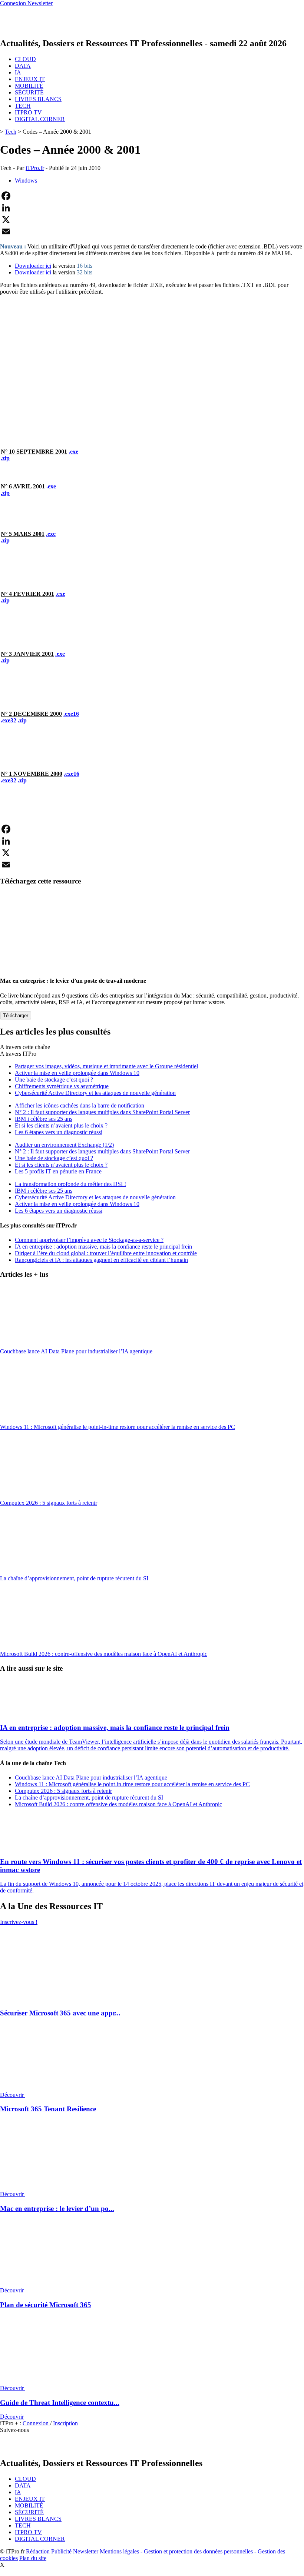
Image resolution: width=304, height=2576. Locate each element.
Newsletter (86, 2551)
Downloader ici (33, 266)
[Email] (152, 231)
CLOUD (25, 59)
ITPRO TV (28, 112)
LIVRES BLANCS (38, 99)
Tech (11, 132)
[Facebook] (152, 196)
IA (18, 72)
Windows (26, 181)
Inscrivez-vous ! (19, 1922)
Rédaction (38, 2551)
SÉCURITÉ (29, 92)
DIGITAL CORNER (40, 119)
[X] (152, 220)
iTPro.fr (35, 168)
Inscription (65, 2423)
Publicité (61, 2551)
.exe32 (9, 720)
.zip (5, 458)
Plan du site (33, 2558)
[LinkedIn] (152, 208)
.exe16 (71, 714)
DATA (23, 66)
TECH (23, 106)
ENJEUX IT (30, 79)
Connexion (36, 2423)
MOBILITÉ (29, 86)
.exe (73, 452)
